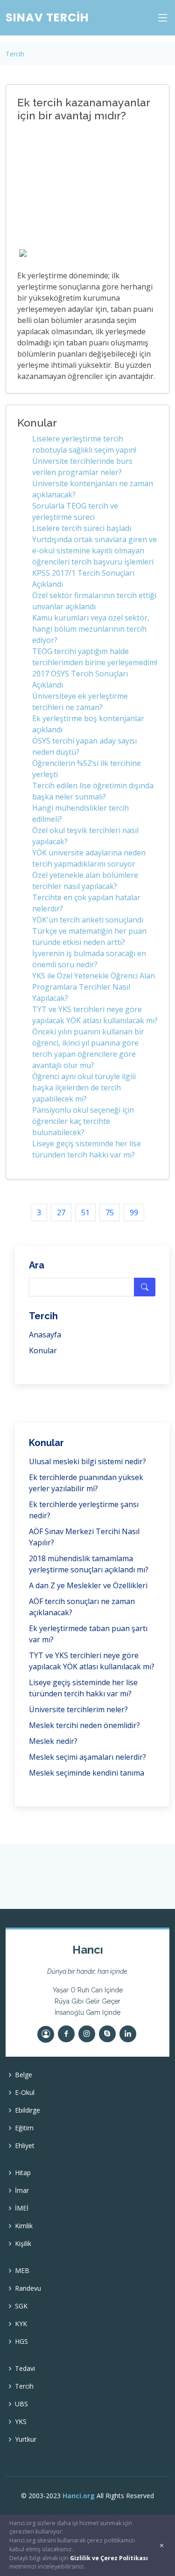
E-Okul (25, 2093)
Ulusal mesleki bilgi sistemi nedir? (87, 1461)
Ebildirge (28, 2110)
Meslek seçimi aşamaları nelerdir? (87, 1757)
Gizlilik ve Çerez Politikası (109, 2558)
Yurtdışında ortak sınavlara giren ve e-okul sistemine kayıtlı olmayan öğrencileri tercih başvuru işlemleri (94, 551)
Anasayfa (45, 1335)
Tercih (15, 54)
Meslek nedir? (53, 1741)
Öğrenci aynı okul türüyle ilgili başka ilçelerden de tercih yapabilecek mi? (84, 1088)
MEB (22, 2271)
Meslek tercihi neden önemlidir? (84, 1725)
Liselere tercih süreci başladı (82, 528)
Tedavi (25, 2369)
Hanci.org (79, 2496)
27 (61, 1212)
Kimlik (24, 2226)
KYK (21, 2324)
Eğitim (24, 2128)
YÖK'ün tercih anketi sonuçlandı (88, 920)
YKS (21, 2422)
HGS (21, 2342)
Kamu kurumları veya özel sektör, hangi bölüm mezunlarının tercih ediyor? (91, 629)
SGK (21, 2306)
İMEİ (22, 2208)
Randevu (28, 2288)
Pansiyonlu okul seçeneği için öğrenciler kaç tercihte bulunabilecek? (83, 1121)
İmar (22, 2190)
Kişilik (23, 2244)
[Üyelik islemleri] (46, 2034)
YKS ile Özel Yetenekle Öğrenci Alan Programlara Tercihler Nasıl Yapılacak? (94, 987)
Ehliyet (25, 2146)
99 (134, 1212)
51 (85, 1212)
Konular (43, 1350)
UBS (21, 2404)
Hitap (23, 2173)
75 (110, 1212)
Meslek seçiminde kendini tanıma (87, 1773)
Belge (24, 2075)
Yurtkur (26, 2439)
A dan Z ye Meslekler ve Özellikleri (88, 1585)
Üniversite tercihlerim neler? (78, 1709)
